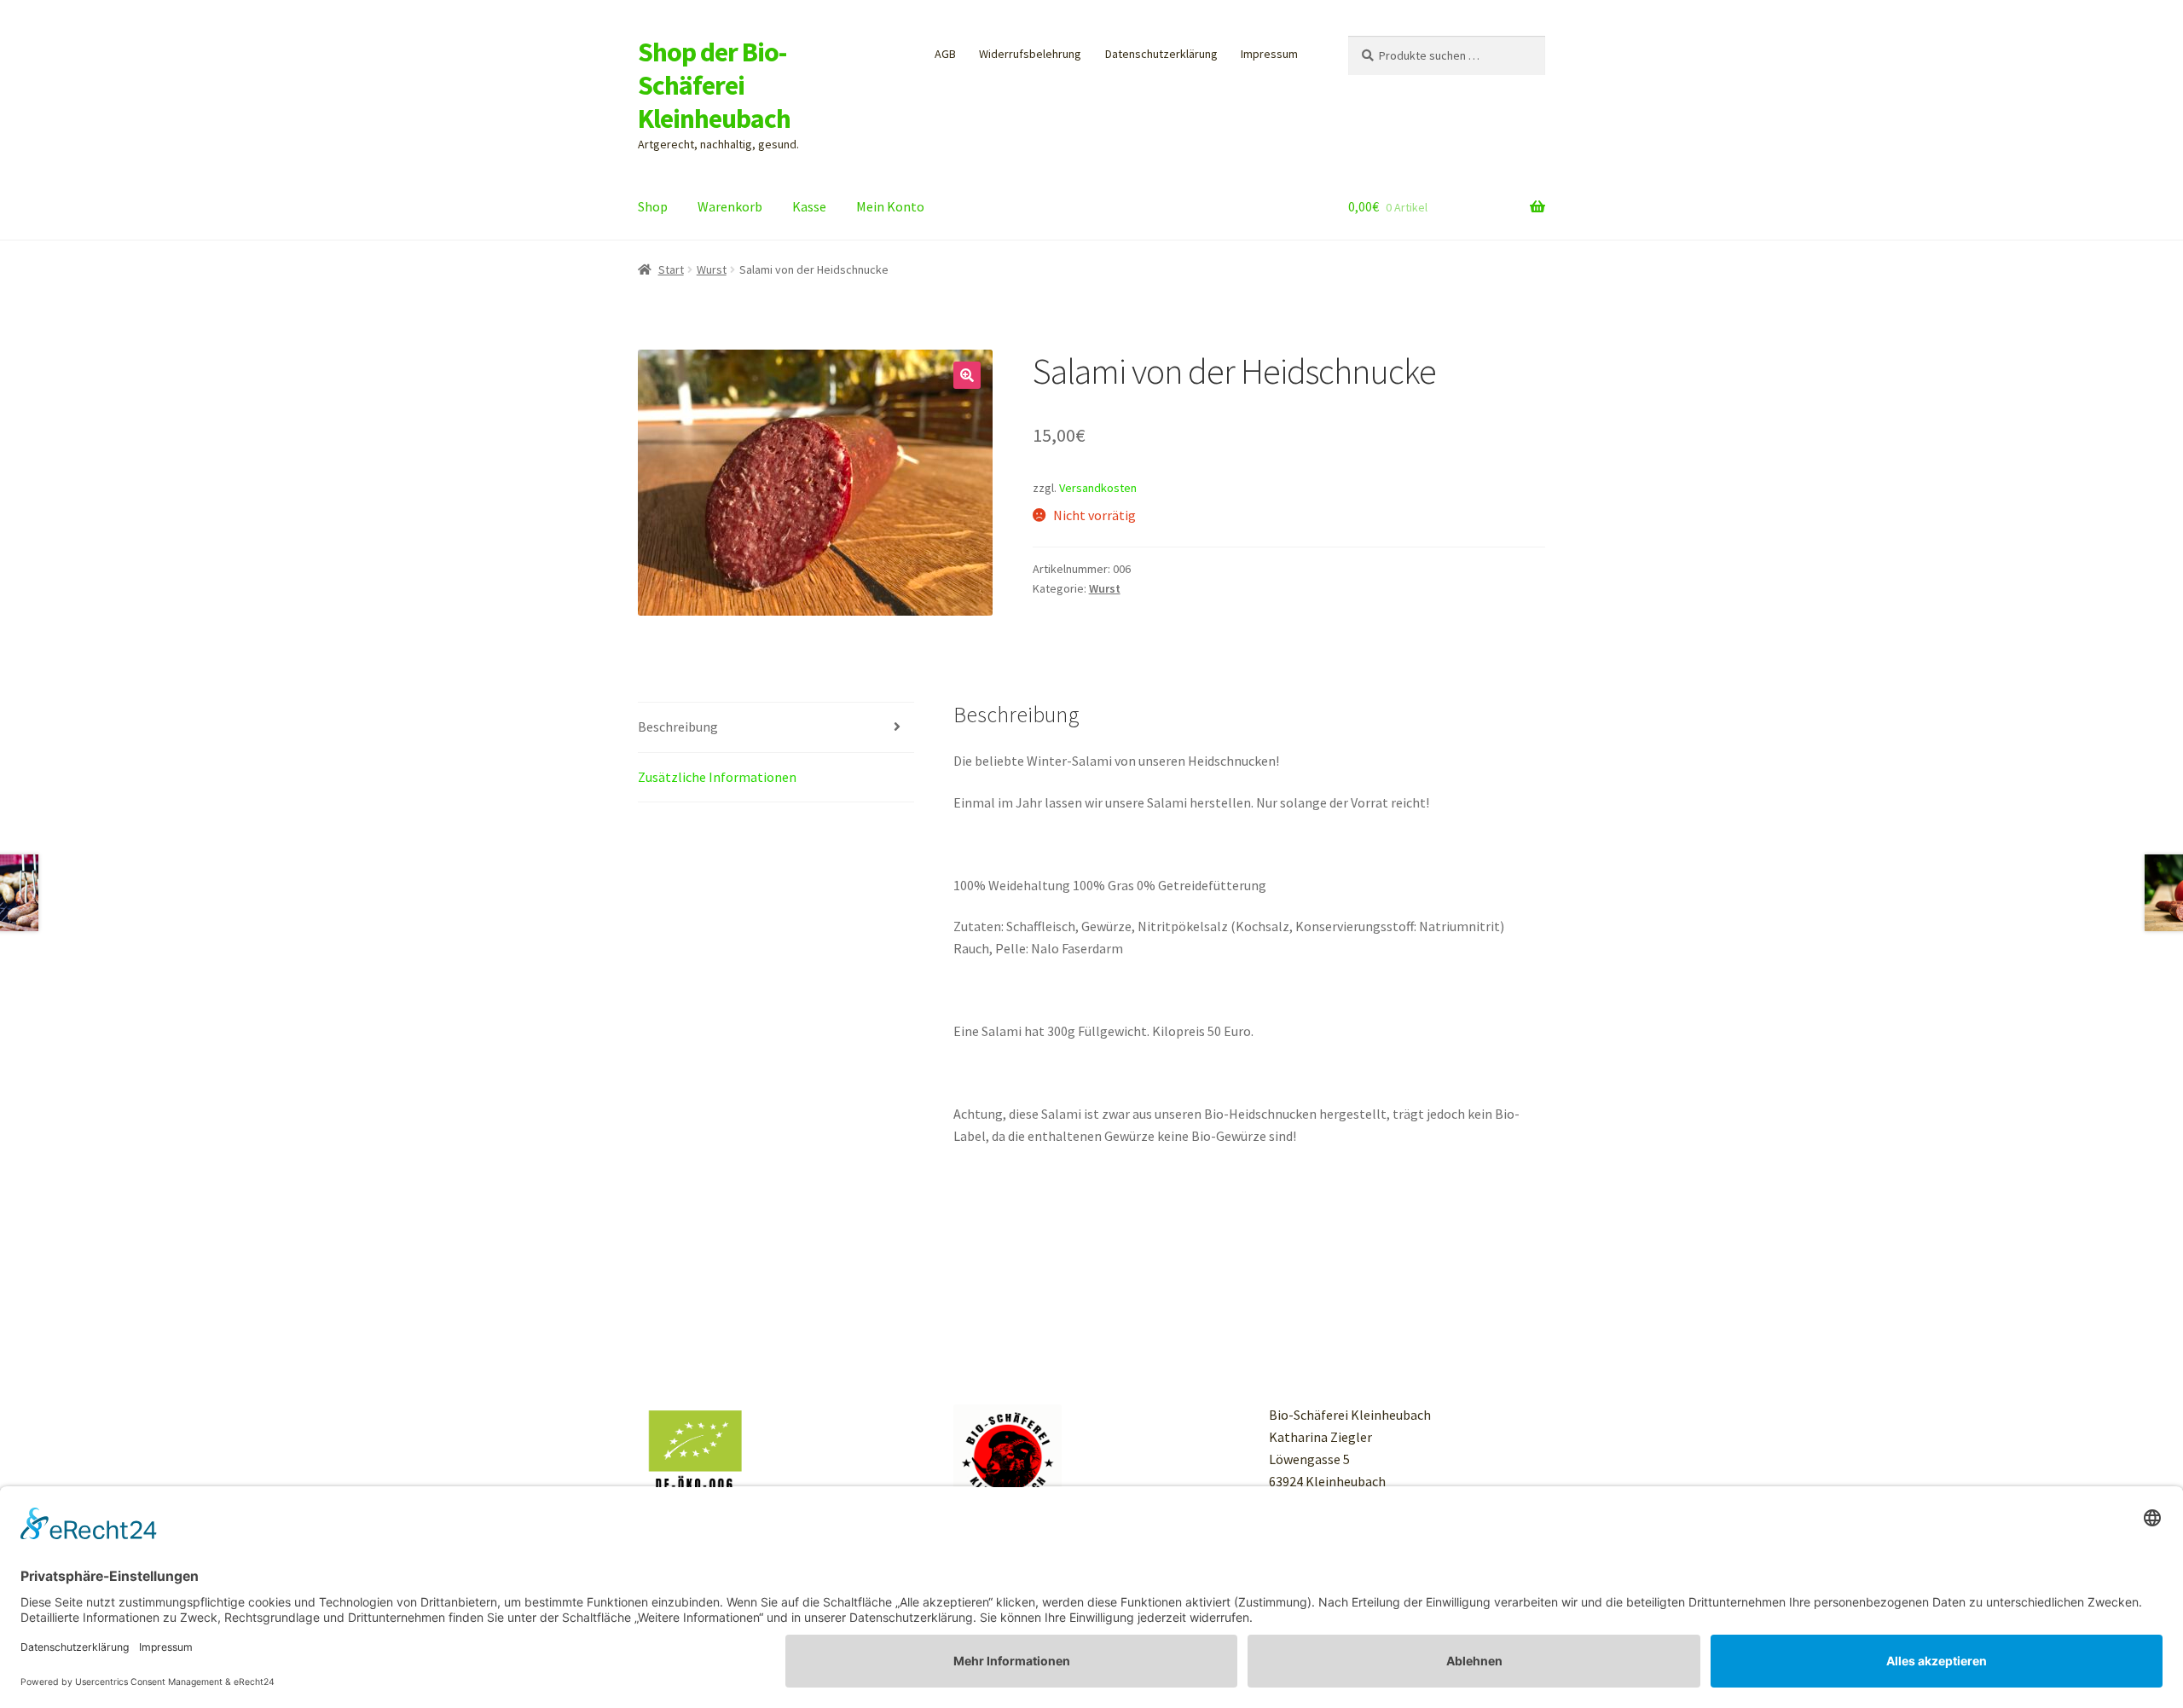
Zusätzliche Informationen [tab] (717, 777)
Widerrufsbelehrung (1030, 54)
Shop (653, 206)
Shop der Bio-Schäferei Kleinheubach (714, 85)
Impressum (1269, 54)
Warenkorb (730, 206)
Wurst (712, 269)
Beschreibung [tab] (678, 727)
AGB (945, 54)
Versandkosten (1098, 488)
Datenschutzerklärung (1161, 54)
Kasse (809, 206)
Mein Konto (890, 206)
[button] (967, 375)
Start (671, 269)
